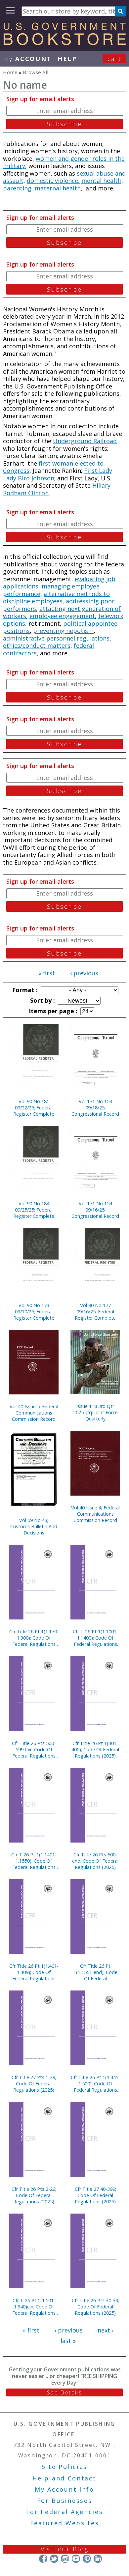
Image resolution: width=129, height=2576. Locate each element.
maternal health (58, 188)
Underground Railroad (85, 441)
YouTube (76, 2559)
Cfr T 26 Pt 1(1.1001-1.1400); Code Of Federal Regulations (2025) (95, 1638)
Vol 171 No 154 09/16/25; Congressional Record (95, 1210)
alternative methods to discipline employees (56, 598)
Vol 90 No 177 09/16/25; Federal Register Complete (95, 1312)
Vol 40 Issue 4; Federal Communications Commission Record (95, 1514)
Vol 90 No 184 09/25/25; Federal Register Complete (34, 1210)
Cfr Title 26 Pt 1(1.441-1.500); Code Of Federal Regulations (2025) (95, 2084)
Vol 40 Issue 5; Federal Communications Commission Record (34, 1413)
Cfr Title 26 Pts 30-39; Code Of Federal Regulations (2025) (95, 2307)
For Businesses (65, 2501)
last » (68, 2341)
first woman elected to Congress (53, 467)
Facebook (43, 2559)
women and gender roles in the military (64, 162)
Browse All (36, 72)
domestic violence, (53, 181)
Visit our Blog (65, 2549)
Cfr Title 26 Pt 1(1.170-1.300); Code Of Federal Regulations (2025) (34, 1638)
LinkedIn (98, 2559)
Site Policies (64, 2467)
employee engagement (62, 616)
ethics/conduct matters (37, 645)
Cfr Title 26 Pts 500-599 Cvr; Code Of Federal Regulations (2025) (34, 1749)
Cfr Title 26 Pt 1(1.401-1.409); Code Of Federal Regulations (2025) (34, 1972)
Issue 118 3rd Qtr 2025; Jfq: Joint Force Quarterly (95, 1412)
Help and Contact (64, 2478)
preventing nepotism (63, 631)
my (27, 59)
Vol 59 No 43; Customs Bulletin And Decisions (34, 1526)
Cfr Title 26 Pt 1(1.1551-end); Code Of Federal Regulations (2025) (95, 1972)
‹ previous (84, 973)
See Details (64, 2392)
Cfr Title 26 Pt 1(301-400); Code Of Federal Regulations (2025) (95, 1749)
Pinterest (87, 2559)
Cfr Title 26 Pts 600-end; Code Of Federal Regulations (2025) (95, 1861)
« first (47, 973)
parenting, (18, 188)
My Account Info (64, 2489)
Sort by (42, 1000)
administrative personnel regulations (56, 638)
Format (24, 990)
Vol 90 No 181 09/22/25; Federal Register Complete (34, 1108)
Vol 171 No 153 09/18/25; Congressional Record (95, 1108)
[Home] (64, 43)
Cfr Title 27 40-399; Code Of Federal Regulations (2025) (95, 2195)
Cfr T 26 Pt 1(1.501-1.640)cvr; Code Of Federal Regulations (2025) (34, 2307)
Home (10, 72)
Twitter (54, 2559)
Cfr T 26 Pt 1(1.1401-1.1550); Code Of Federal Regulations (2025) (34, 1861)
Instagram (65, 2559)
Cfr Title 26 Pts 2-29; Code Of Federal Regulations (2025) (34, 2195)
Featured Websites (65, 2523)
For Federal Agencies (65, 2512)
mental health (101, 181)
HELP (67, 59)
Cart (114, 59)
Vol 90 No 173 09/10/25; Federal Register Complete (34, 1312)
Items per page (52, 1011)
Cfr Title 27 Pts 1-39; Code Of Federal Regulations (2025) (34, 2084)
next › (106, 2330)
